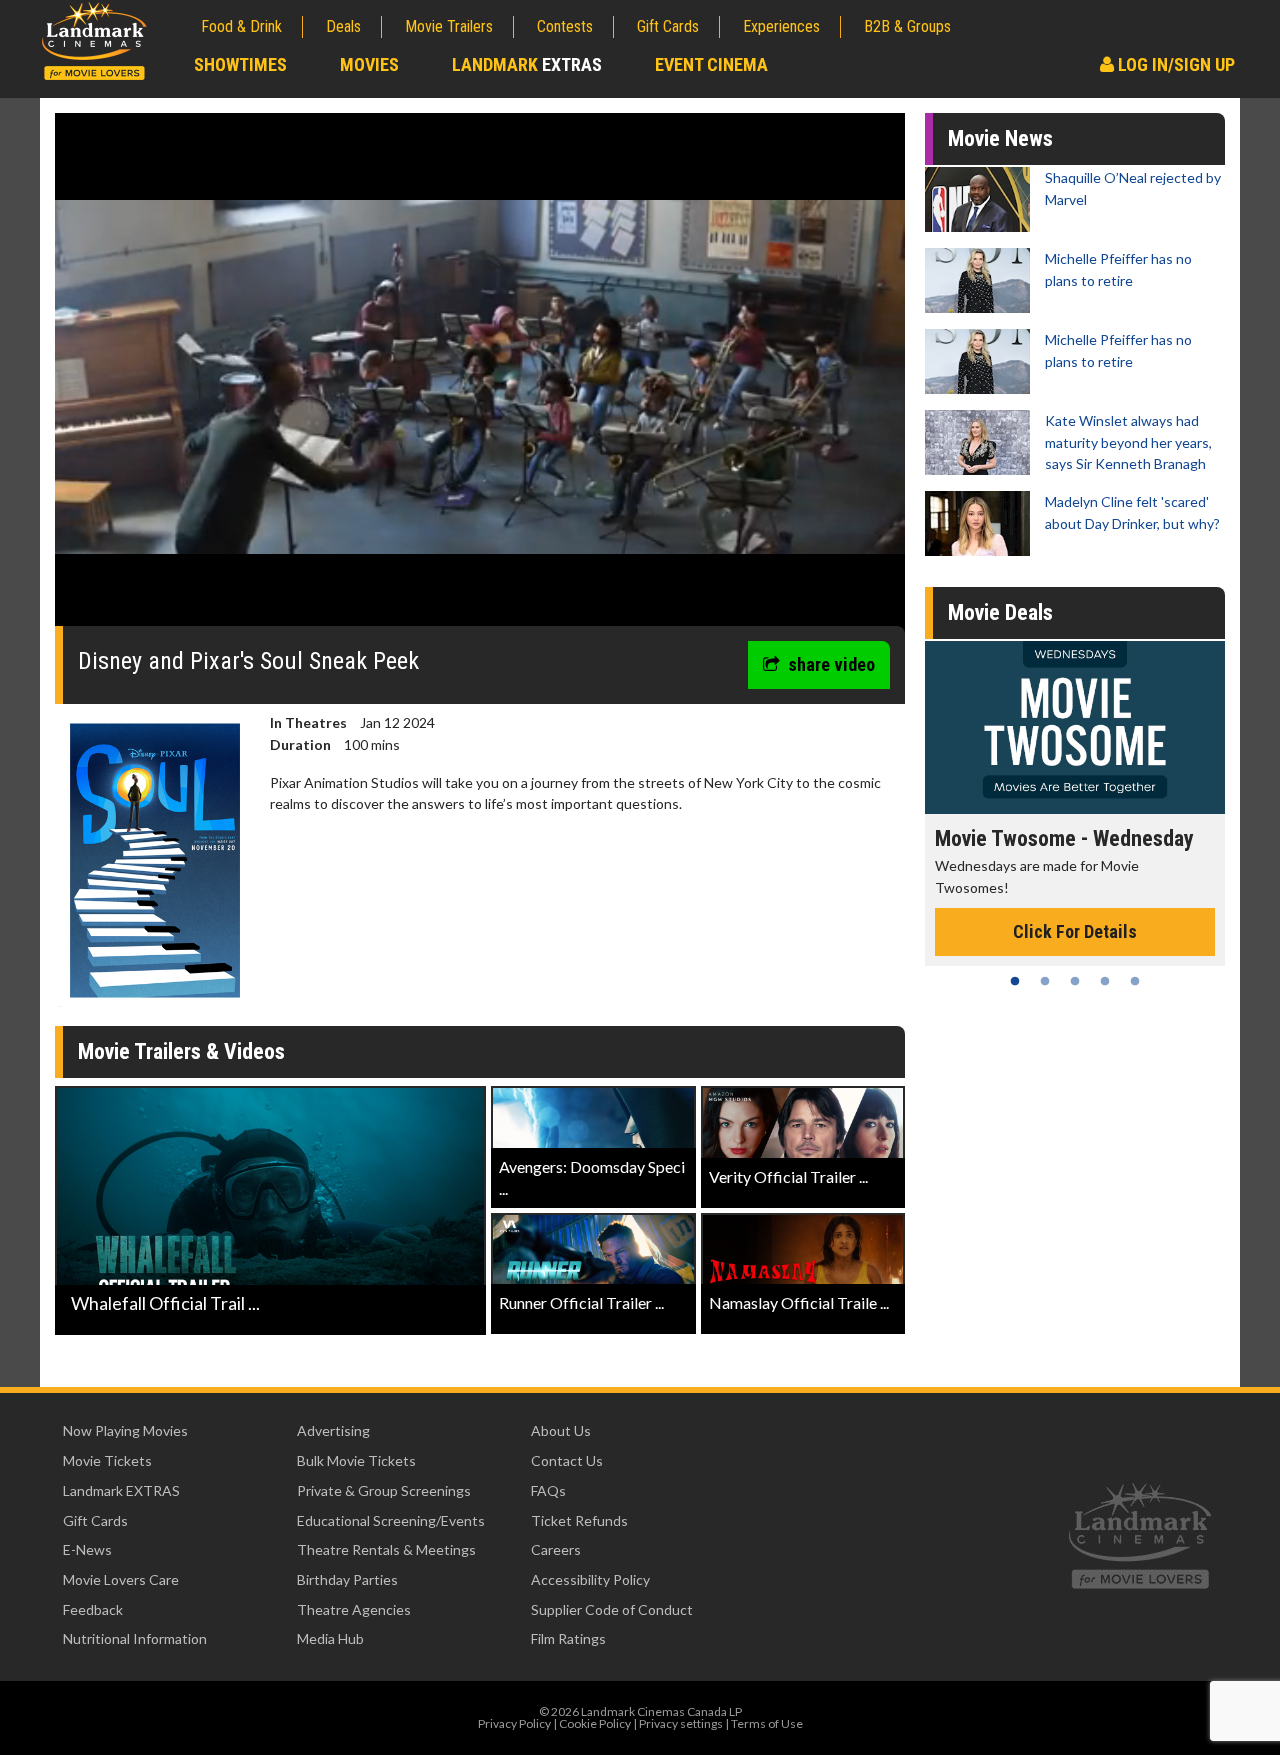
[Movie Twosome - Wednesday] (1075, 727)
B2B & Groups (907, 26)
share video (831, 664)
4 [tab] (1105, 981)
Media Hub (330, 1638)
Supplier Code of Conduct (612, 1609)
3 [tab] (1075, 981)
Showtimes (240, 64)
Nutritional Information (135, 1638)
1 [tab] (1015, 981)
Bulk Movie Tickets (356, 1460)
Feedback (93, 1609)
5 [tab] (1135, 981)
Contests (565, 26)
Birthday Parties (347, 1579)
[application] (480, 377)
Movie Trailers (449, 26)
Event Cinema (711, 64)
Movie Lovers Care (121, 1579)
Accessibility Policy (590, 1579)
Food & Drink (241, 26)
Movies (369, 64)
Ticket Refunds (579, 1520)
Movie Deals (1000, 612)
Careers (556, 1549)
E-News (87, 1549)
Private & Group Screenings (384, 1490)
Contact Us (567, 1460)
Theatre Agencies (354, 1609)
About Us (561, 1430)
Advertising (333, 1430)
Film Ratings (568, 1638)
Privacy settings (681, 1723)
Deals (343, 26)
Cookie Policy (595, 1723)
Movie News (1000, 138)
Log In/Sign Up (1174, 64)
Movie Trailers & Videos (181, 1051)
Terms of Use (767, 1723)
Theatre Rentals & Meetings (386, 1549)
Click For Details (1075, 931)
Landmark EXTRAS (121, 1490)
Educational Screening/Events (391, 1520)
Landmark (527, 64)
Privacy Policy (514, 1723)
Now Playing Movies (125, 1430)
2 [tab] (1045, 981)
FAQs (548, 1490)
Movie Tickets (107, 1460)
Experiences (781, 26)
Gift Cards (668, 26)
